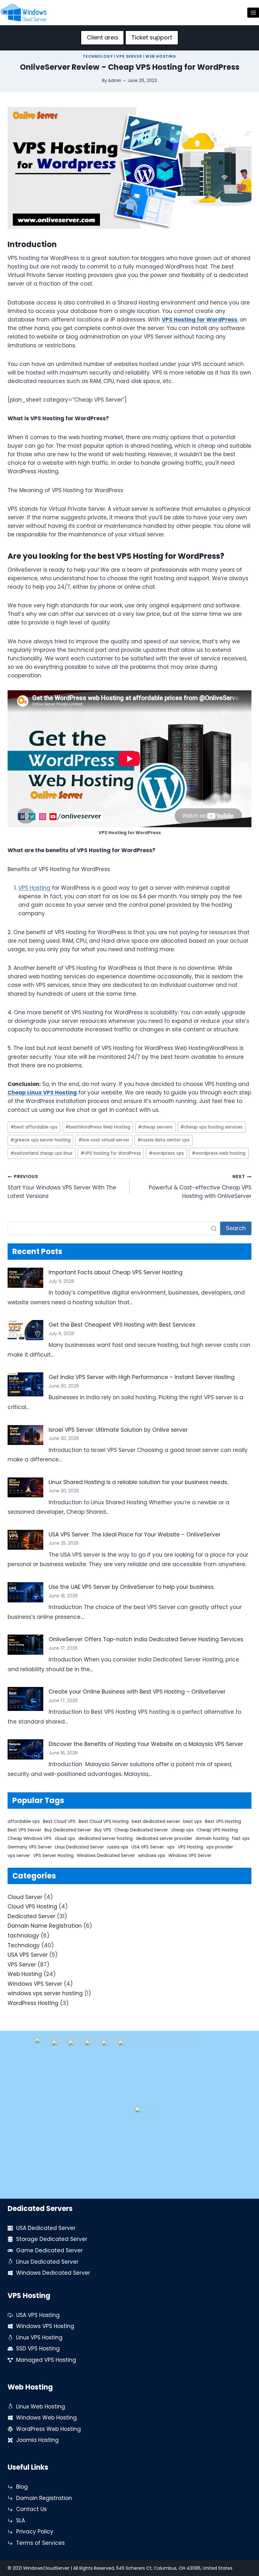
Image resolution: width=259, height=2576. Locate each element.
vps (171, 1847)
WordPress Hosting (33, 2003)
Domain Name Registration (45, 1926)
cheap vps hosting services (211, 1127)
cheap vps (182, 1830)
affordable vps (24, 1821)
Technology (98, 56)
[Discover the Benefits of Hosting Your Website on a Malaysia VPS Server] (25, 1749)
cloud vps (65, 1839)
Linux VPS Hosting (39, 2337)
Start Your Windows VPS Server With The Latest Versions (62, 1187)
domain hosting (212, 1839)
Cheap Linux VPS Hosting (42, 1093)
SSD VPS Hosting (38, 2349)
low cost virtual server (104, 1140)
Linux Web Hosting (41, 2407)
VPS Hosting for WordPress (199, 320)
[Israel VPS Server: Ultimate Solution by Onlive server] (25, 1435)
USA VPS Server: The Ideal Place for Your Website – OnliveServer (135, 1535)
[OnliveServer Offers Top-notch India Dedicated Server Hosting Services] (25, 1645)
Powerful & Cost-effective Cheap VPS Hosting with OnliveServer (200, 1187)
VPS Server (129, 56)
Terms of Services (40, 2543)
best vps (193, 1821)
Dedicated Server (31, 1916)
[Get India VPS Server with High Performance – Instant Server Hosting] (25, 1384)
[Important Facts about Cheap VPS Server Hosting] (25, 1278)
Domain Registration (44, 2498)
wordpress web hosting (219, 1153)
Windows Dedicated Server (106, 1856)
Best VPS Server (24, 1830)
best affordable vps (34, 1127)
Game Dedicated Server (49, 2250)
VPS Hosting (34, 888)
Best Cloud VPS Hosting (104, 1821)
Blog (22, 2487)
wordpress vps (166, 1153)
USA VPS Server (148, 1847)
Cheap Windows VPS (30, 1839)
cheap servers (155, 1127)
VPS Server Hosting (53, 1856)
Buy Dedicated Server (68, 1830)
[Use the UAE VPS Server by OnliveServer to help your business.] (25, 1592)
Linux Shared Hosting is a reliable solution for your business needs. (138, 1482)
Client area (102, 37)
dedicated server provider (164, 1839)
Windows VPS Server (190, 1856)
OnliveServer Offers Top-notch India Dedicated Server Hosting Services (146, 1639)
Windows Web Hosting (46, 2418)
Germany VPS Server (30, 1847)
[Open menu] (253, 12)
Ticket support (152, 37)
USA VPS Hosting (38, 2315)
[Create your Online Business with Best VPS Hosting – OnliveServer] (25, 1699)
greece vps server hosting (40, 1140)
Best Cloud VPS (59, 1821)
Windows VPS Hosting (45, 2326)
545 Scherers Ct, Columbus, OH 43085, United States (174, 2568)
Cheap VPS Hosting (217, 1830)
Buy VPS (103, 1830)
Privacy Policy (35, 2532)
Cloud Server (25, 1897)
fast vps (241, 1839)
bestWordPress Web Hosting (98, 1127)
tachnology (23, 1936)
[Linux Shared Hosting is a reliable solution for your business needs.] (25, 1488)
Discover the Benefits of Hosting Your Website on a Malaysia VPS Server (146, 1744)
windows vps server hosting (45, 1993)
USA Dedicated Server (46, 2228)
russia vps (118, 1847)
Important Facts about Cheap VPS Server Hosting (116, 1272)
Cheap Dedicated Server (141, 1830)
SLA (21, 2520)
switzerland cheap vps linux (42, 1153)
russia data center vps (163, 1140)
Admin (115, 81)
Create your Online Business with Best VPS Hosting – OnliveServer (137, 1692)
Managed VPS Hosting (46, 2360)
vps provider (220, 1847)
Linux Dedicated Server (79, 1847)
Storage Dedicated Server (52, 2239)
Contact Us (31, 2509)
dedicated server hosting (105, 1839)
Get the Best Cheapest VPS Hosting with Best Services (122, 1325)
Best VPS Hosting (223, 1821)
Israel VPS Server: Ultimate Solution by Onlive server (118, 1430)
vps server (19, 1856)
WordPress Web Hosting (48, 2429)
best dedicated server (156, 1821)
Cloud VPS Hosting (32, 1907)
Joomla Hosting (37, 2440)
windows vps (152, 1856)
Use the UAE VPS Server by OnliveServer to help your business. (132, 1587)
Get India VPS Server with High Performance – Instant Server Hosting (142, 1377)
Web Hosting (161, 56)
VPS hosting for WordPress (111, 1153)
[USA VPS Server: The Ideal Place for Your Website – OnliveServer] (25, 1540)
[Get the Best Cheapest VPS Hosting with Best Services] (25, 1330)
